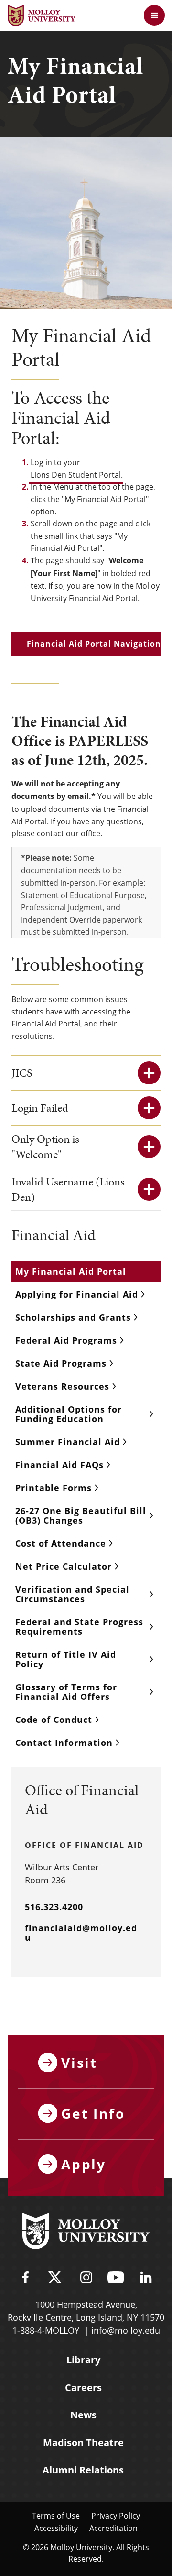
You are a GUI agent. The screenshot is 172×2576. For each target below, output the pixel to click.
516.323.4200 (54, 1907)
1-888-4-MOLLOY (46, 2330)
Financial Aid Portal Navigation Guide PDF (94, 644)
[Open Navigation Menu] (154, 15)
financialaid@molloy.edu (81, 1933)
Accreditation (113, 2528)
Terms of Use (56, 2515)
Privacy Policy (116, 2515)
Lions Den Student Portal (76, 474)
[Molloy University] (86, 2233)
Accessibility (56, 2528)
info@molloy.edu (126, 2330)
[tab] (86, 1073)
